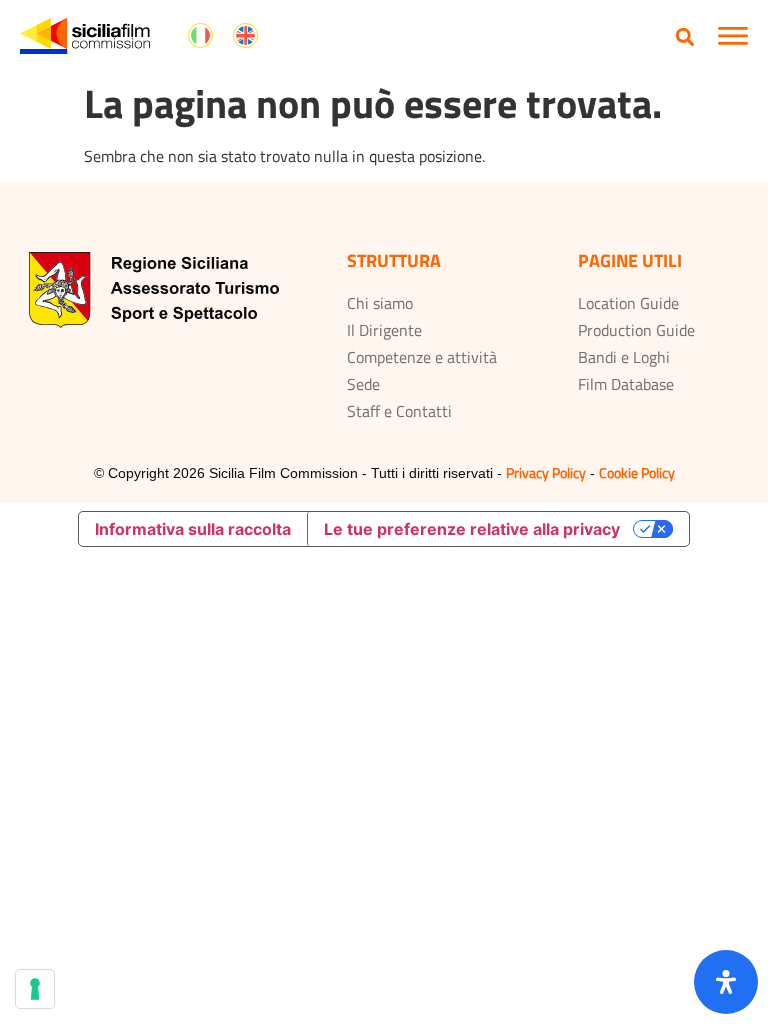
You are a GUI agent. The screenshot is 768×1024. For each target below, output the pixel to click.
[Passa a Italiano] (200, 36)
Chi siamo (380, 303)
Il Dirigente (384, 330)
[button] (685, 36)
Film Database (626, 384)
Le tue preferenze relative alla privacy (472, 529)
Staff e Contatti (399, 411)
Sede (363, 384)
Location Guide (628, 303)
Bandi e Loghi (624, 357)
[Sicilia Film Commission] (85, 36)
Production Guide (636, 330)
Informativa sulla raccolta (193, 529)
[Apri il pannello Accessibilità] (726, 982)
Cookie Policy (637, 472)
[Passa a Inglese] (245, 36)
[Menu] (733, 36)
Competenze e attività (422, 357)
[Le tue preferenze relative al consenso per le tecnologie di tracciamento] (35, 989)
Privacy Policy (546, 472)
